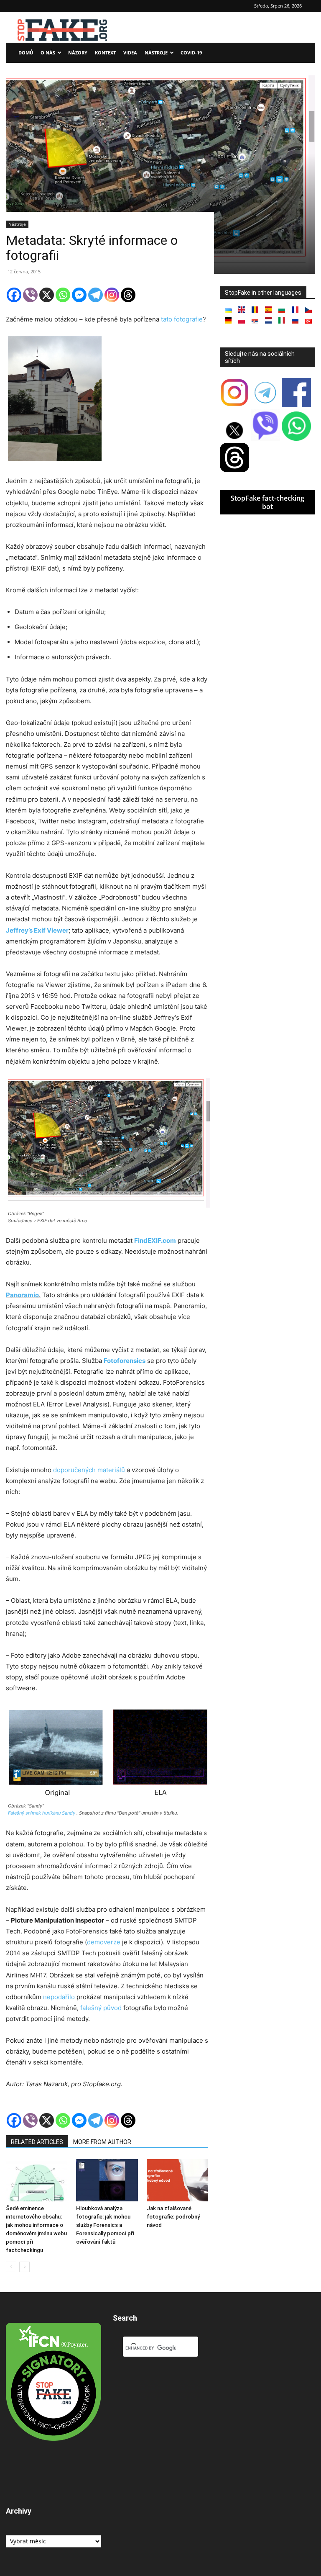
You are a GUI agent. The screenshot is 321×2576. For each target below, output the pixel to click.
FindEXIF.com (155, 1240)
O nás (48, 53)
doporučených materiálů (89, 1470)
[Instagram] (112, 295)
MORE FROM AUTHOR (102, 2142)
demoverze (104, 1942)
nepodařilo (59, 1997)
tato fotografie (182, 319)
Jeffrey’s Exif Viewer (37, 930)
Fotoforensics (125, 1361)
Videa (130, 53)
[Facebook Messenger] (79, 295)
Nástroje (156, 53)
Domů (26, 53)
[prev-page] (11, 2267)
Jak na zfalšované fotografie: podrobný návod (173, 2217)
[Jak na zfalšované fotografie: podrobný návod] (177, 2180)
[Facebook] (14, 295)
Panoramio (22, 1295)
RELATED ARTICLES (37, 2142)
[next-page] (24, 2267)
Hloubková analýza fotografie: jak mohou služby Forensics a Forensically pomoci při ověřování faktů (105, 2225)
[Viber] (30, 295)
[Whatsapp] (63, 295)
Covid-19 (191, 53)
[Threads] (128, 295)
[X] (47, 295)
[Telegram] (96, 295)
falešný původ (101, 2008)
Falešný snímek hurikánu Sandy (42, 1813)
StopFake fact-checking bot (267, 502)
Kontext (105, 53)
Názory (78, 53)
